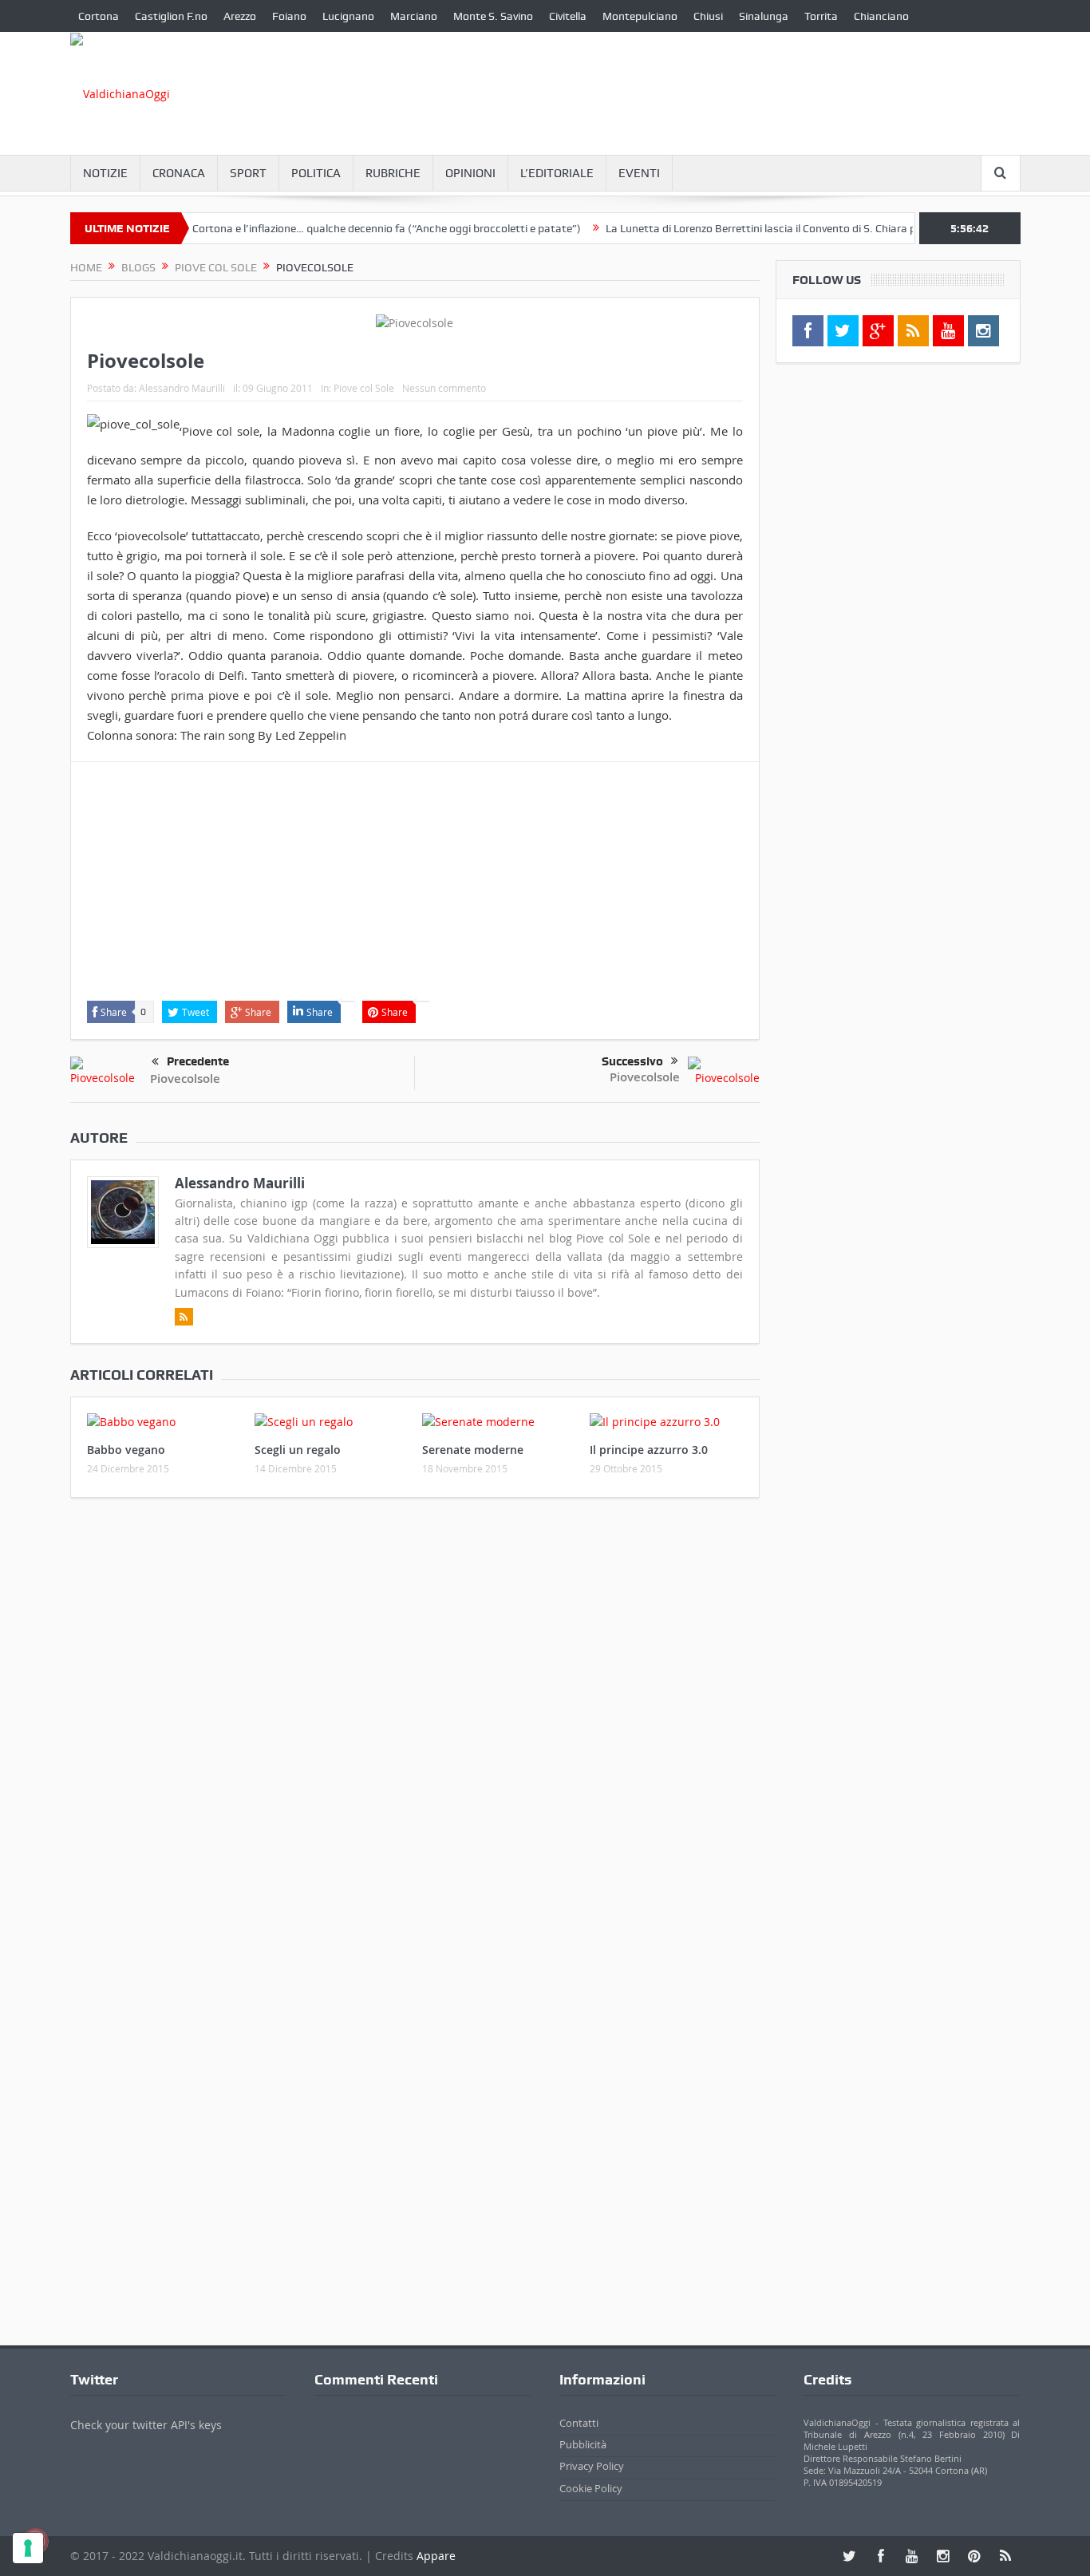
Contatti (579, 2423)
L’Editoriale (557, 173)
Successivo (632, 1061)
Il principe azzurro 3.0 (649, 1450)
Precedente (198, 1061)
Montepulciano (640, 16)
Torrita (821, 16)
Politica (316, 173)
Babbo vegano (126, 1450)
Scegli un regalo (298, 1450)
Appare (436, 2556)
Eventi (639, 173)
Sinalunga (764, 16)
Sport (248, 173)
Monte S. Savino (493, 16)
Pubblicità (583, 2444)
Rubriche (393, 173)
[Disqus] (415, 1721)
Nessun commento (444, 388)
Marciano (414, 16)
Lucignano (348, 16)
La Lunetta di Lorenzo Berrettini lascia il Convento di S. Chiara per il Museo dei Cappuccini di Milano (809, 228)
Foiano (289, 16)
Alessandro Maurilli (182, 388)
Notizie (105, 173)
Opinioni (470, 173)
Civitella (568, 16)
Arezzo (240, 16)
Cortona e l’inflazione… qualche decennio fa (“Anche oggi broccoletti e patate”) (348, 228)
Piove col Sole (364, 388)
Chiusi (708, 16)
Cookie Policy (591, 2488)
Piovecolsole (185, 1079)
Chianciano (881, 16)
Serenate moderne (473, 1450)
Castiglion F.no (171, 16)
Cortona (99, 16)
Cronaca (179, 173)
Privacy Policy (592, 2466)
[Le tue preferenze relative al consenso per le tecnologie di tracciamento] (28, 2548)
